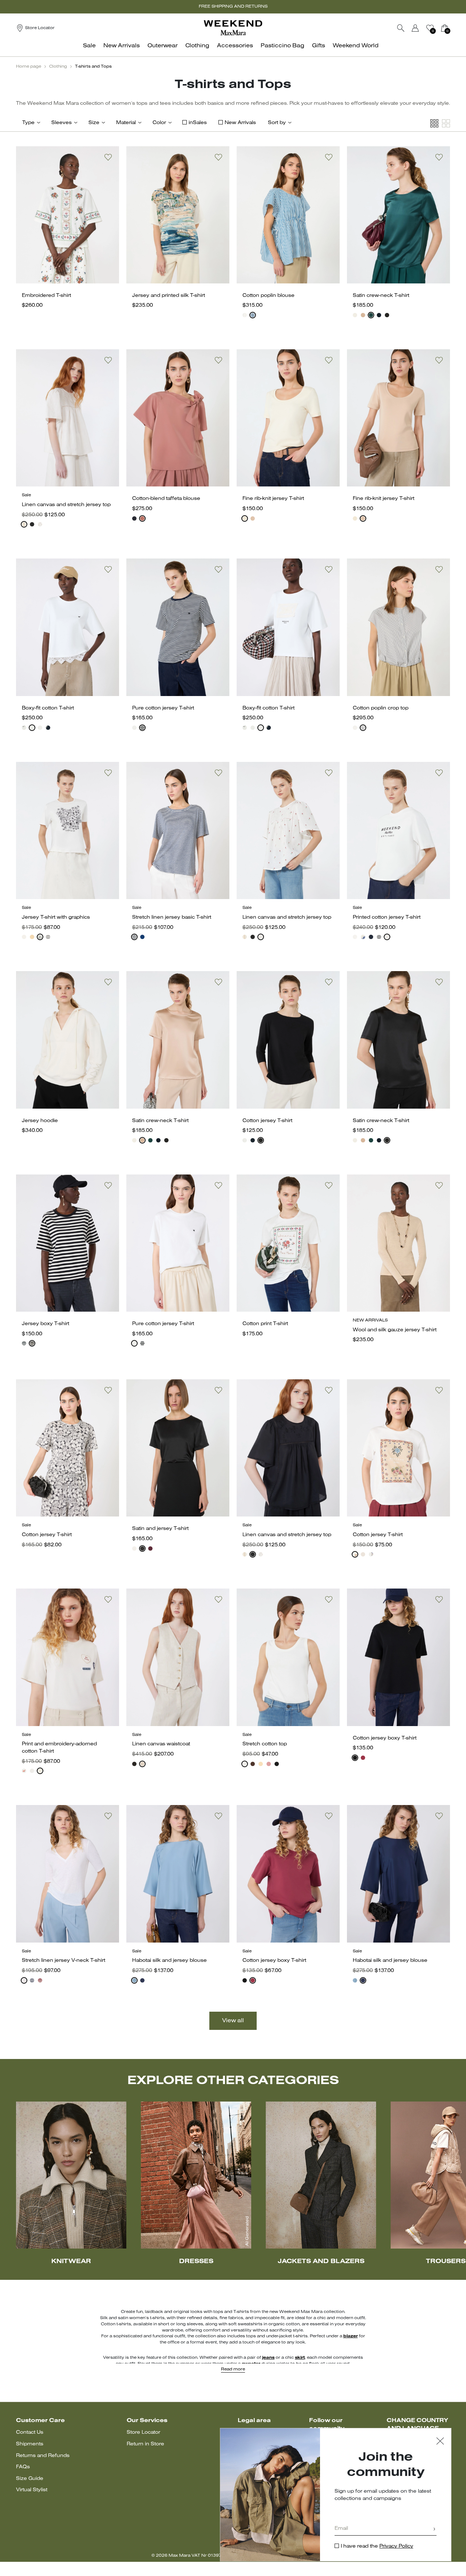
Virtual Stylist (32, 2490)
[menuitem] (91, 50)
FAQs (23, 2467)
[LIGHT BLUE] (134, 1980)
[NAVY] (379, 315)
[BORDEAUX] (150, 1549)
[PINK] (363, 315)
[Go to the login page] (415, 28)
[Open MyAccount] (422, 28)
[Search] (401, 28)
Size (94, 123)
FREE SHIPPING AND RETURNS (233, 7)
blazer (351, 2336)
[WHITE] (245, 315)
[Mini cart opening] (453, 28)
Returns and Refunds (43, 2456)
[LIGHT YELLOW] (32, 937)
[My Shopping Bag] (445, 28)
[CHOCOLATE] (253, 1764)
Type (28, 123)
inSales (198, 123)
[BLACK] (387, 315)
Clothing (58, 67)
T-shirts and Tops (93, 67)
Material (126, 123)
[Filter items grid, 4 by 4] (434, 124)
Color (159, 123)
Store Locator (143, 2432)
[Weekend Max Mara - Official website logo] (233, 28)
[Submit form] (434, 2530)
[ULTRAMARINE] (134, 937)
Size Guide (30, 2479)
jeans (268, 2358)
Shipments (30, 2444)
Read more (233, 2369)
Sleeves (62, 123)
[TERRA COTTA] (142, 518)
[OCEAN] (142, 937)
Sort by (277, 123)
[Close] (440, 2442)
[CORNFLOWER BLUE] (253, 315)
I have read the (377, 2546)
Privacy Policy (396, 2546)
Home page (29, 67)
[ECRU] (24, 524)
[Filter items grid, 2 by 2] (446, 124)
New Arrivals (240, 123)
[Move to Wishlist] (108, 157)
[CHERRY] (363, 1758)
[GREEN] (371, 315)
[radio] (245, 315)
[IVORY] (355, 315)
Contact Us (30, 2432)
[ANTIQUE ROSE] (269, 1764)
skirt (300, 2358)
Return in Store (145, 2444)
